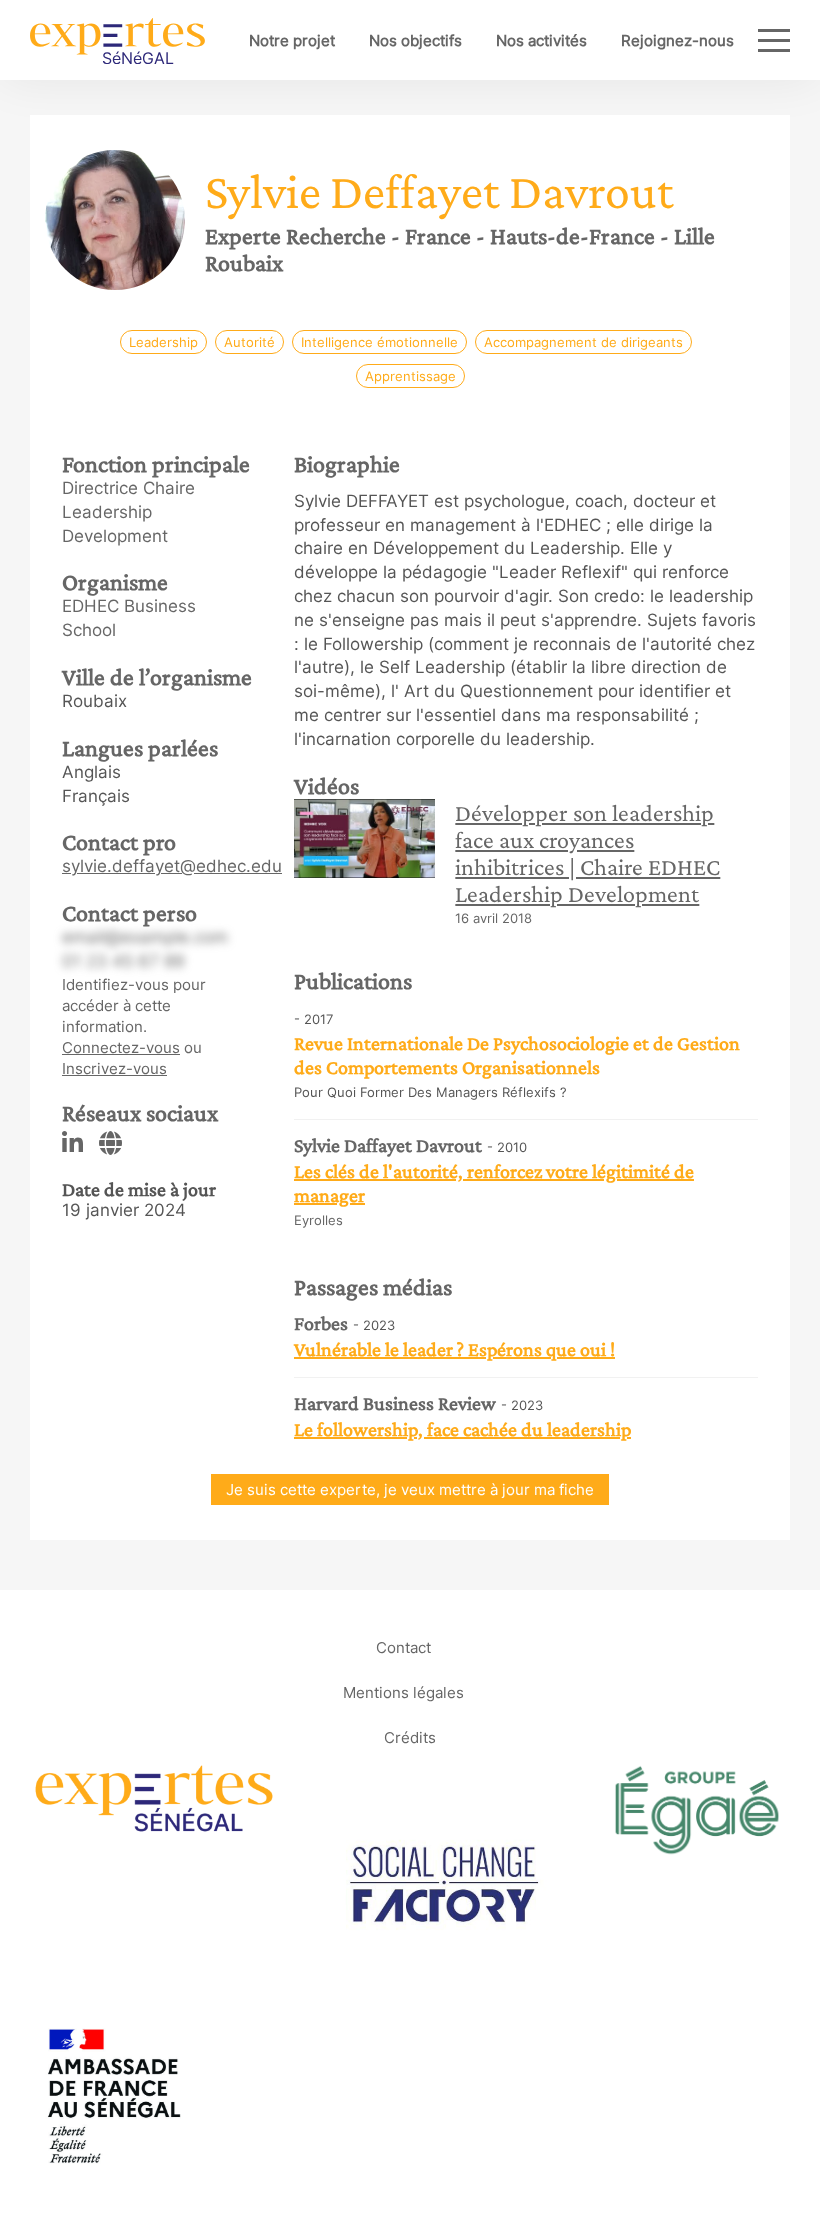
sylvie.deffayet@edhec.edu (172, 866)
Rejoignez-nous (677, 40)
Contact (403, 1647)
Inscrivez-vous (114, 1068)
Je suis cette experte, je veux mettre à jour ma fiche (410, 1489)
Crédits (410, 1737)
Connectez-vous (121, 1047)
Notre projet (292, 40)
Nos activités (541, 40)
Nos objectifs (415, 40)
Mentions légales (403, 1692)
